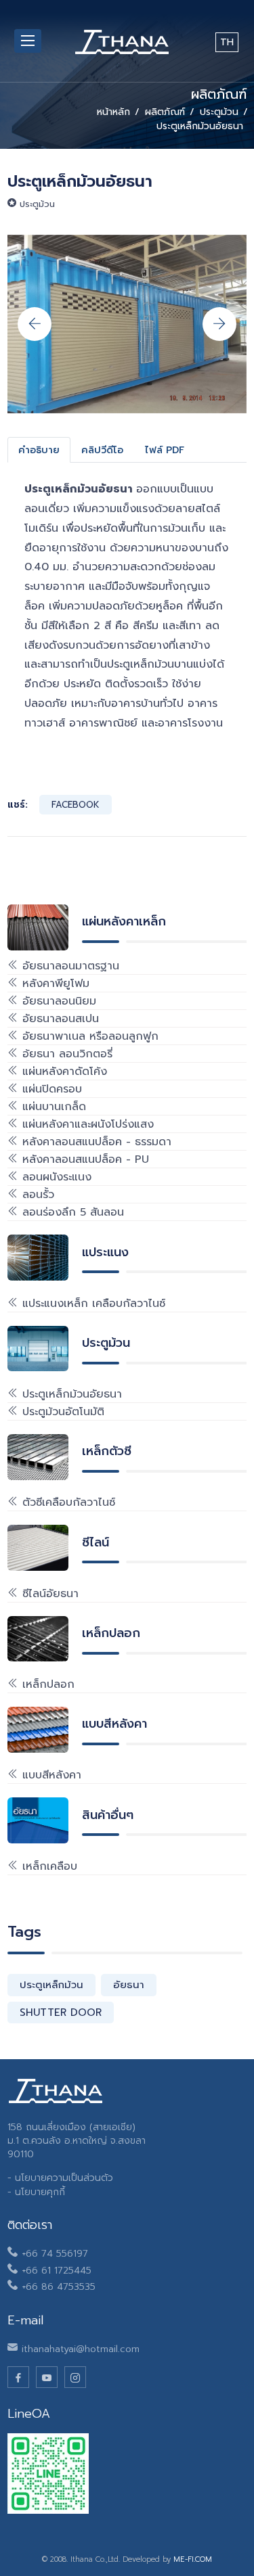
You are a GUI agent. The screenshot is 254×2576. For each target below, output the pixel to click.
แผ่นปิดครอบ (50, 1089)
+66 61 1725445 (57, 2271)
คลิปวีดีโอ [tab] (102, 450)
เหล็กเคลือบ (48, 1866)
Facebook (76, 805)
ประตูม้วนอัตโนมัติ (61, 1412)
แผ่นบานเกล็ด (52, 1107)
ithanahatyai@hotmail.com (81, 2349)
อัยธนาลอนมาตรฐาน (69, 966)
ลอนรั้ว (36, 1195)
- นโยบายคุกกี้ (36, 2192)
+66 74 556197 (55, 2254)
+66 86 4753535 (59, 2287)
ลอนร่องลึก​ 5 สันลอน (71, 1212)
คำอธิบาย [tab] (39, 450)
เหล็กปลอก (46, 1684)
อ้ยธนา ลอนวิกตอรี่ (65, 1054)
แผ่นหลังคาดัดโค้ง (63, 1072)
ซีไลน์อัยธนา (48, 1594)
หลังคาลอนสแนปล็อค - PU (84, 1159)
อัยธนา (129, 1985)
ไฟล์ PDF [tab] (165, 450)
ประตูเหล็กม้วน (51, 1985)
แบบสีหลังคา (50, 1775)
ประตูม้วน (219, 112)
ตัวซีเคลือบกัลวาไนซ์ (67, 1502)
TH (227, 42)
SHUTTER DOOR (61, 2013)
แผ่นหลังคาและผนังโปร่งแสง (86, 1124)
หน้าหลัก (113, 112)
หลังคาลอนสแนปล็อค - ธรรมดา (95, 1142)
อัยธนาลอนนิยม (57, 1001)
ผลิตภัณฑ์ (165, 112)
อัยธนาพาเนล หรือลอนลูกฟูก (88, 1036)
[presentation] (35, 324)
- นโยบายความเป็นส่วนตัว (60, 2178)
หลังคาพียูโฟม (54, 984)
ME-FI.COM (193, 2559)
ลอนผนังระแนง (55, 1177)
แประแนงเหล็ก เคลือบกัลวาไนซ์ (92, 1304)
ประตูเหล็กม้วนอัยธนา (70, 1394)
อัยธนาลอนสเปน (59, 1019)
